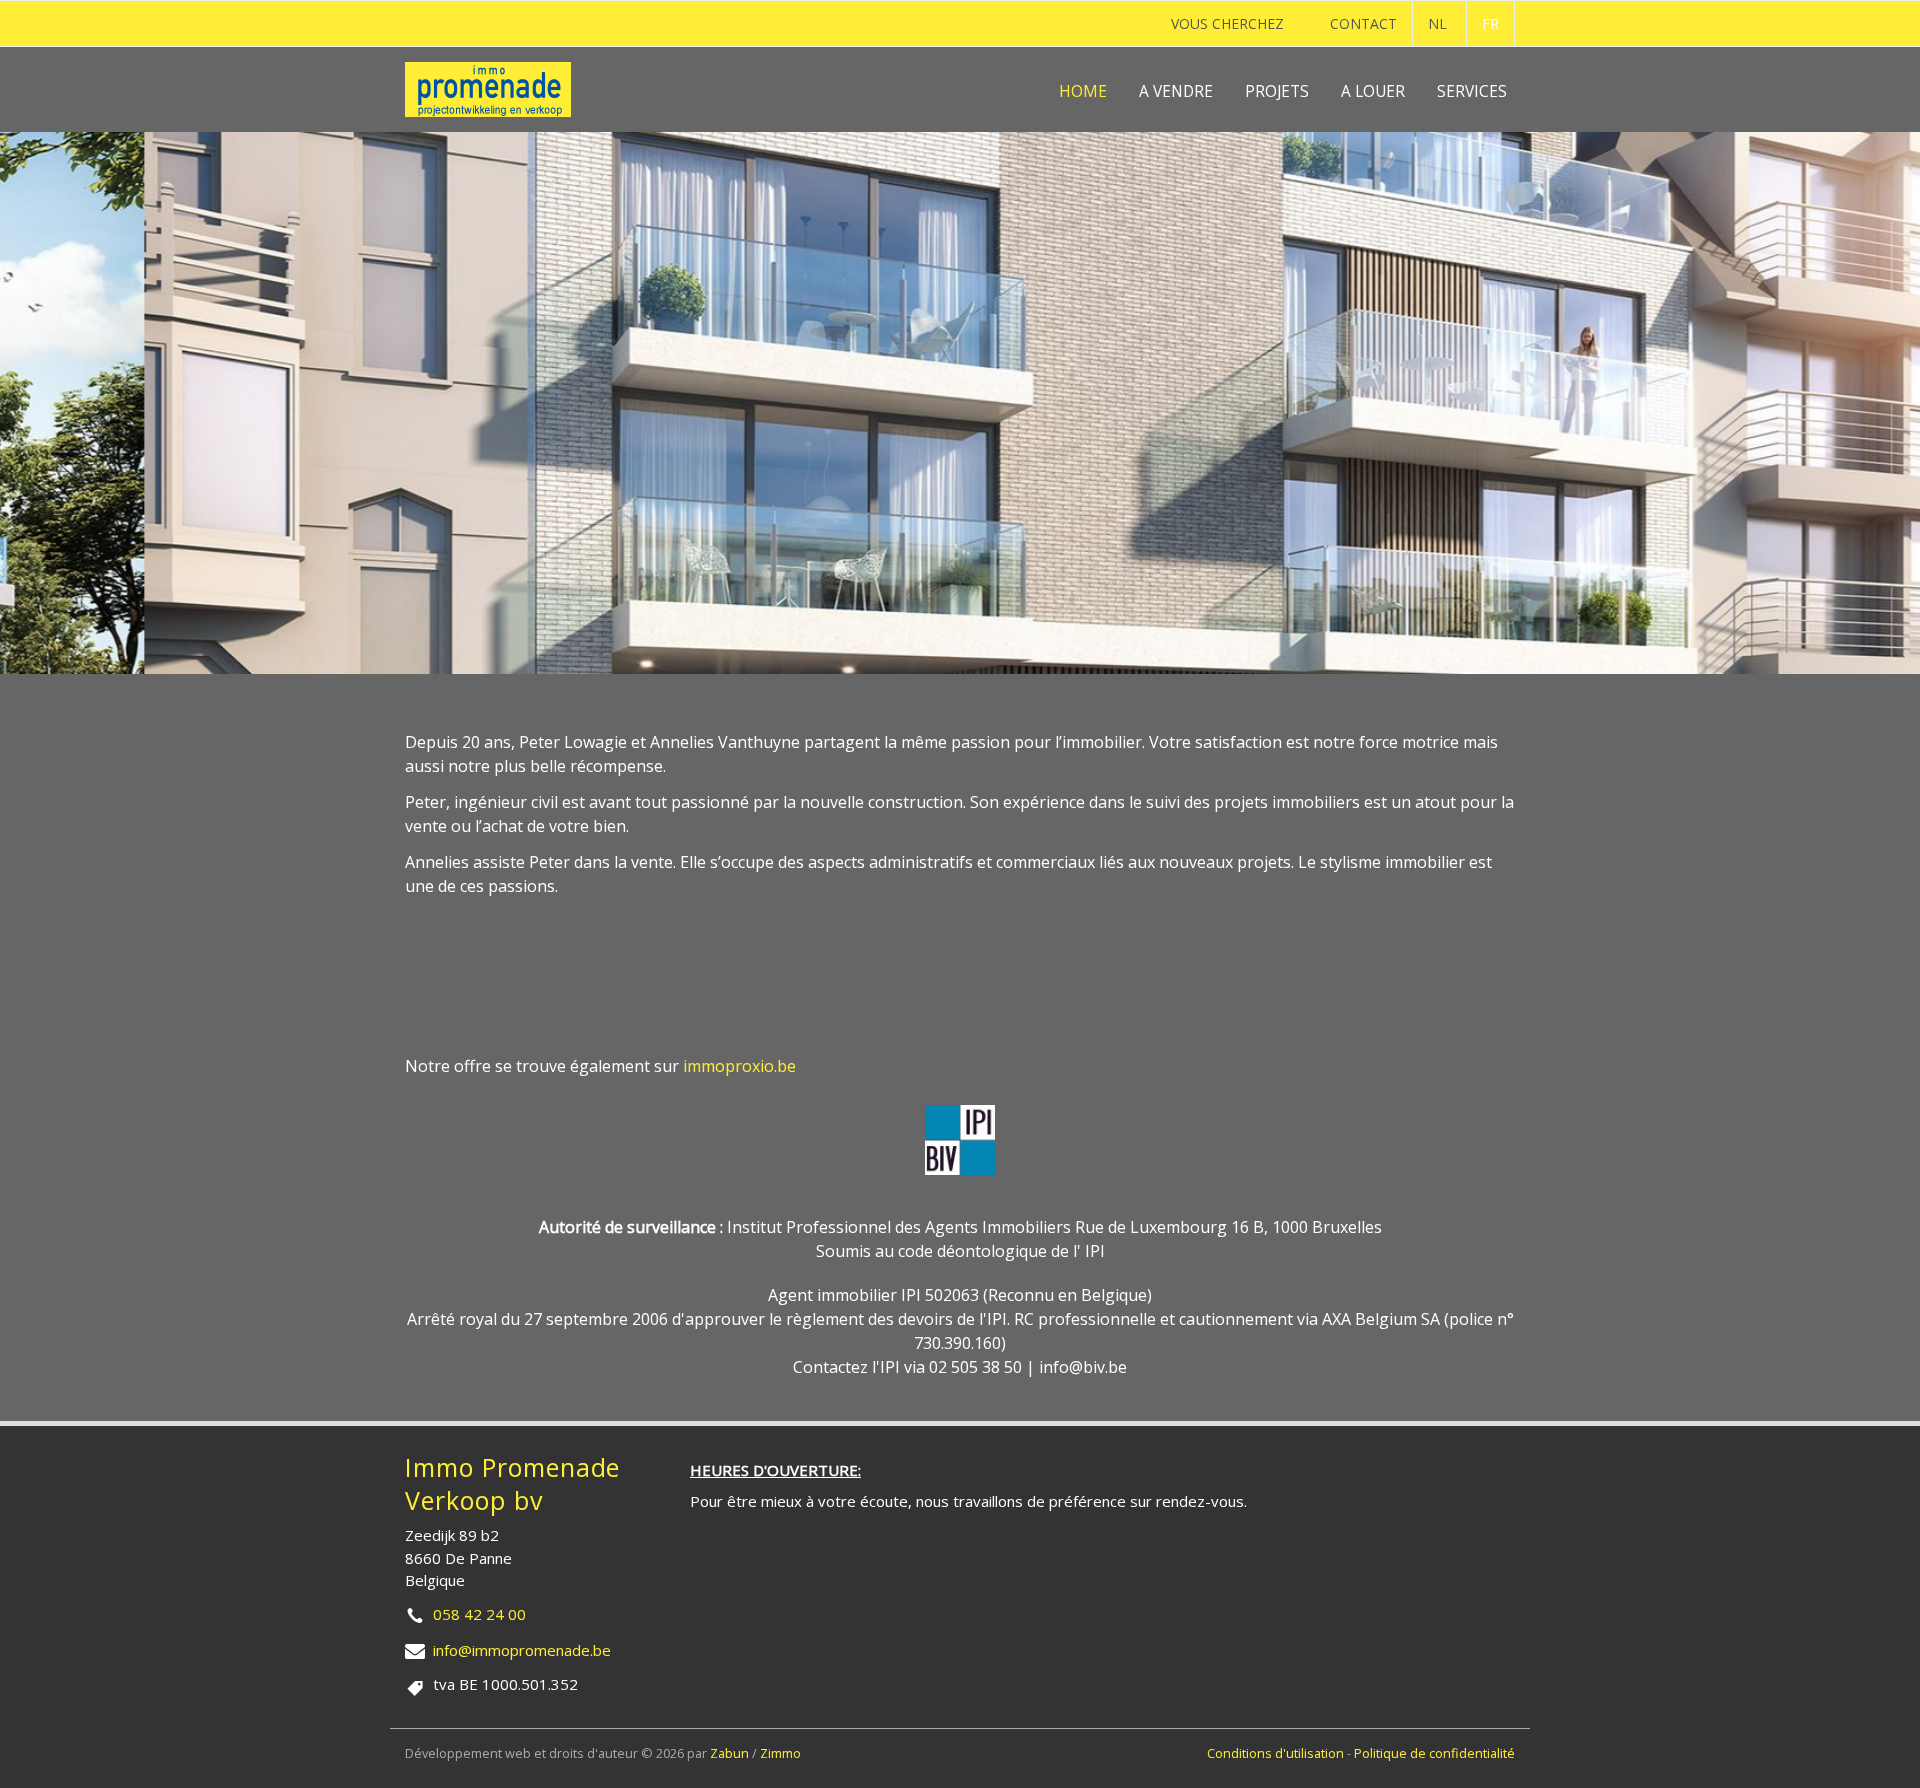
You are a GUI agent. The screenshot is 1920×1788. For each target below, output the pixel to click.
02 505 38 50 (975, 1367)
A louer (1373, 91)
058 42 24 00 (479, 1614)
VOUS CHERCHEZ (1227, 23)
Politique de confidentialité (1434, 1753)
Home (1083, 91)
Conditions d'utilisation (1277, 1753)
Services (1472, 91)
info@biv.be (1083, 1367)
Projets (1277, 91)
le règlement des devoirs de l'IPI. (889, 1319)
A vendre (1176, 91)
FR (1490, 23)
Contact (1363, 23)
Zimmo (780, 1753)
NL (1437, 23)
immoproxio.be (739, 1066)
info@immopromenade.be (522, 1650)
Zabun (729, 1753)
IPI (1095, 1251)
